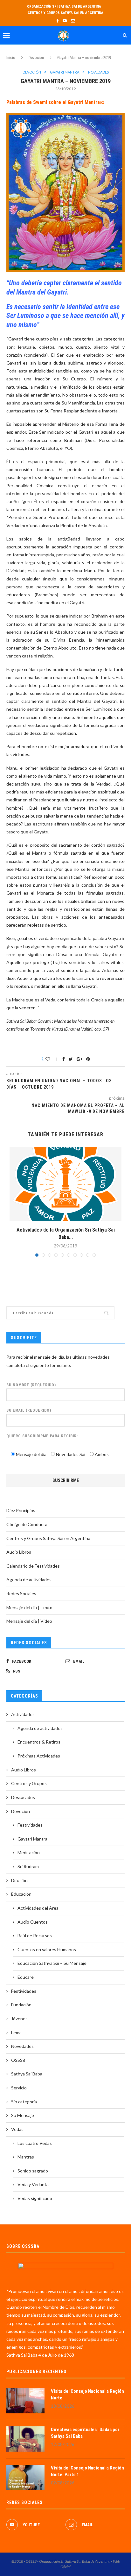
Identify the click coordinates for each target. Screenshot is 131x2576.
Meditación (29, 1852)
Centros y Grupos (29, 1783)
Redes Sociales (21, 1593)
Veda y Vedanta (33, 2184)
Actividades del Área (38, 1908)
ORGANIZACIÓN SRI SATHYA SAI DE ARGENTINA (64, 6)
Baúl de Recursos (35, 1935)
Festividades (30, 1825)
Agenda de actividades (29, 1579)
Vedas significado (35, 2198)
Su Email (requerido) (29, 1410)
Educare (26, 1977)
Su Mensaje (23, 2115)
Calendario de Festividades (33, 1566)
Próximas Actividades (39, 1756)
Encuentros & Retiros (39, 1742)
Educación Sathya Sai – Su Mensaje (52, 1963)
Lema (16, 2032)
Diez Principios (21, 1510)
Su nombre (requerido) (31, 1385)
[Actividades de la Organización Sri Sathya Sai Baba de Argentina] (65, 1184)
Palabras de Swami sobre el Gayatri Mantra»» (55, 102)
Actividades (23, 1714)
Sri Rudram (28, 1866)
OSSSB (18, 2060)
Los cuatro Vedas (35, 2143)
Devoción (36, 58)
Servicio (19, 2088)
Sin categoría (24, 2102)
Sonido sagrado (33, 2171)
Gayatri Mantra (65, 72)
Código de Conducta (27, 1524)
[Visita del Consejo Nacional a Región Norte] (25, 2401)
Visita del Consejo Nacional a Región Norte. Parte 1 (87, 2471)
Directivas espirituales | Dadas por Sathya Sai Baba (85, 2433)
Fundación (21, 2005)
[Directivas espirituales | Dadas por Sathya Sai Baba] (25, 2439)
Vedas (17, 2129)
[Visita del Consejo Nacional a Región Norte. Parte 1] (25, 2477)
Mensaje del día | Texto (29, 1607)
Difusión (19, 1880)
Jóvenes (19, 2019)
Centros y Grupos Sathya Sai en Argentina (65, 13)
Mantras (26, 2157)
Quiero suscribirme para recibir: (42, 1436)
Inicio (11, 58)
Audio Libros (19, 1552)
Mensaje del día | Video (29, 1621)
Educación (21, 1894)
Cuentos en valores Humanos (47, 1949)
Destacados (23, 1797)
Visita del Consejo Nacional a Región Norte (87, 2395)
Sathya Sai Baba (27, 2074)
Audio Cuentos (33, 1922)
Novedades (98, 72)
